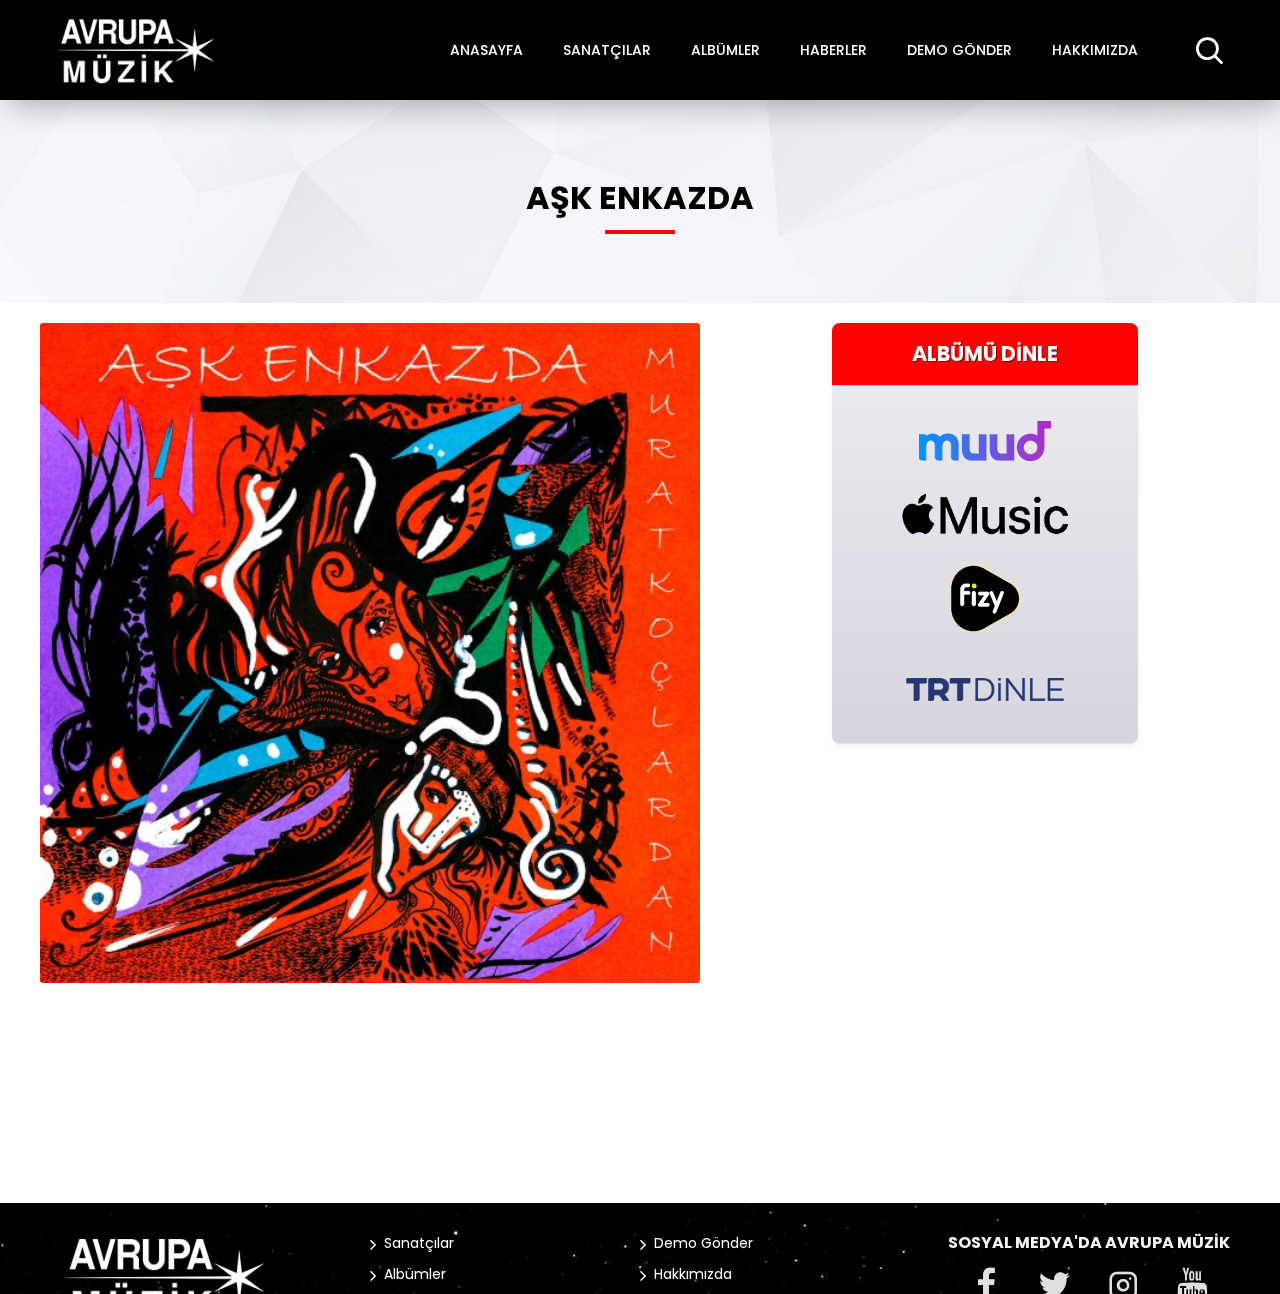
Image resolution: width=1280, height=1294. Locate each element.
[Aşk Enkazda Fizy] (985, 598)
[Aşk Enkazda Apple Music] (985, 514)
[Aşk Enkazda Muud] (985, 429)
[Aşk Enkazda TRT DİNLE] (985, 687)
